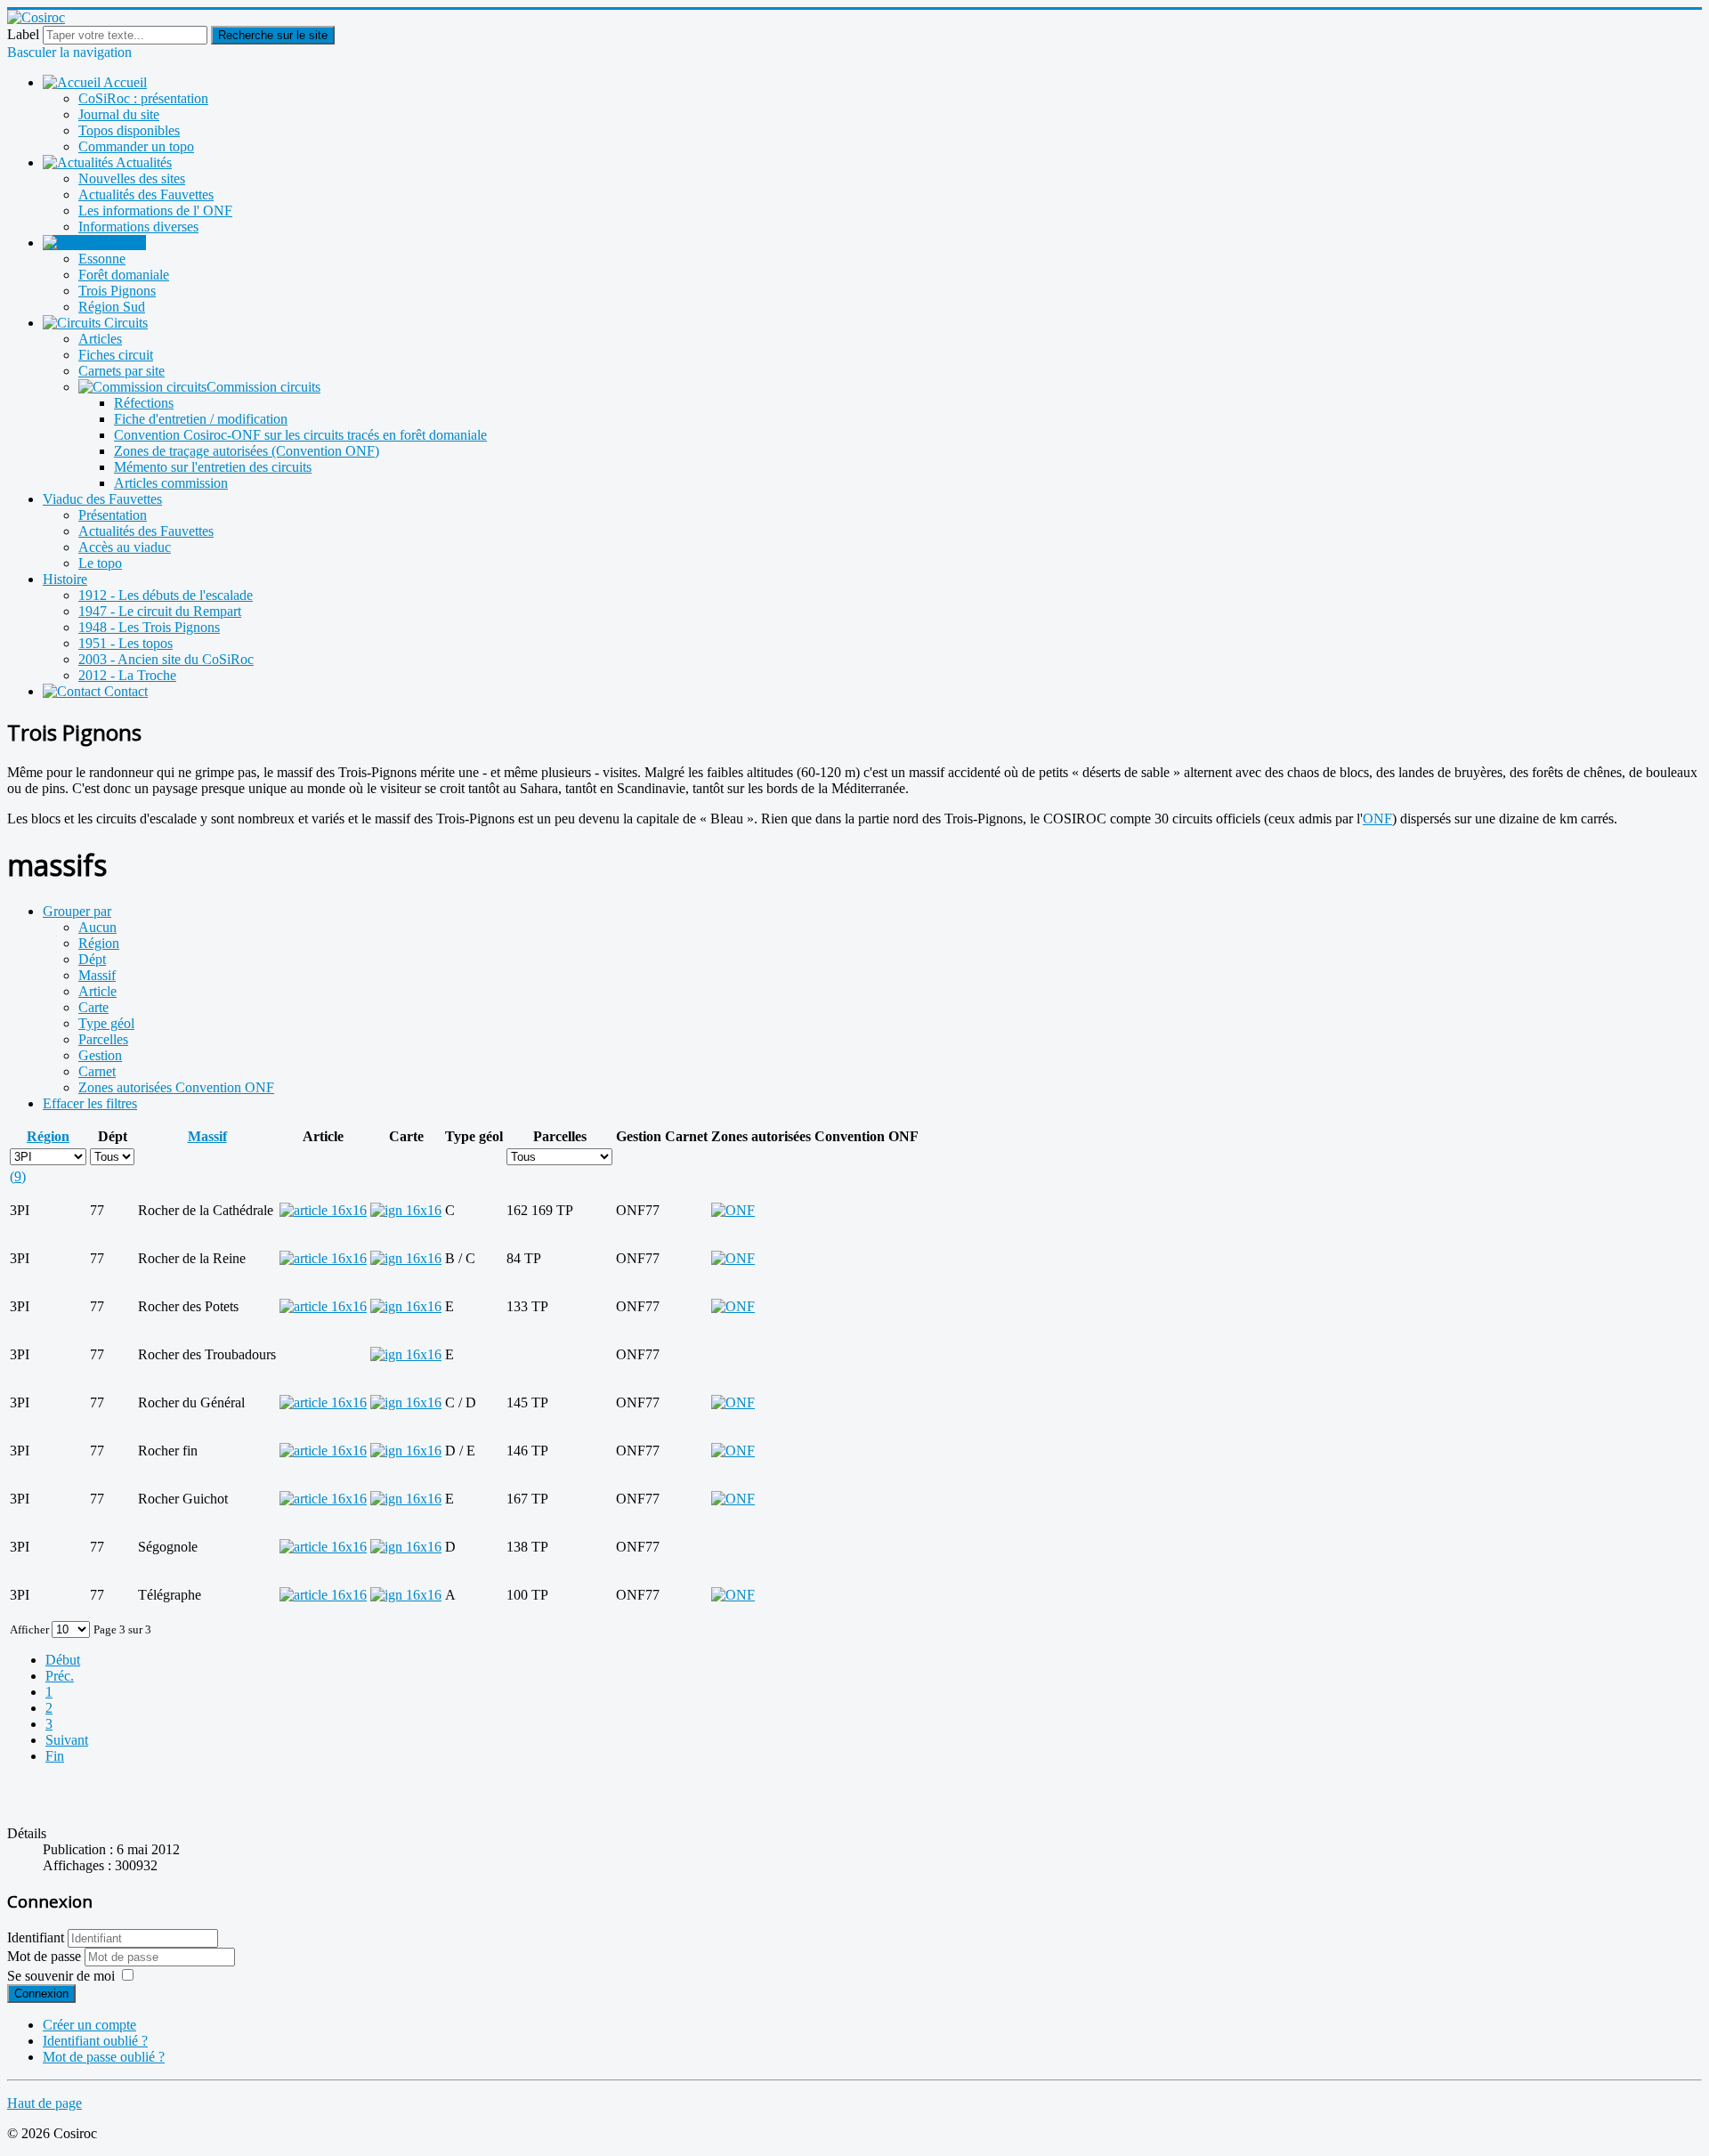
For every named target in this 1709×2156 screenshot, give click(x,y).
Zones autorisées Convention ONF (176, 1087)
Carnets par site (121, 371)
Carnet (97, 1071)
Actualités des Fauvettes (146, 195)
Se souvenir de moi (61, 1976)
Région (99, 943)
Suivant (67, 1740)
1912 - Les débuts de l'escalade (166, 595)
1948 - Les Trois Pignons (149, 627)
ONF (1377, 819)
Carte (93, 1007)
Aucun (97, 927)
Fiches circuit (116, 355)
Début (63, 1660)
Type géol (106, 1023)
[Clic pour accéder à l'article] (323, 1210)
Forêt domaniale (124, 275)
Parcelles (103, 1039)
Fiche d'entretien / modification (201, 419)
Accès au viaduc (125, 547)
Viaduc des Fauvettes (102, 499)
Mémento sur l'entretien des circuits (213, 467)
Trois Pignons (117, 291)
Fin (55, 1756)
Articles (100, 339)
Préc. (60, 1676)
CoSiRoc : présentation (143, 98)
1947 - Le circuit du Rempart (160, 611)
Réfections (144, 403)
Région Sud (112, 307)
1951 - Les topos (126, 643)
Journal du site (119, 114)
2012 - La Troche (127, 675)
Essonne (102, 259)
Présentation (113, 515)
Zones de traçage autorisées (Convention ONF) (247, 451)
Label (23, 34)
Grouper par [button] (77, 911)
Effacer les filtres (90, 1103)
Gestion (100, 1055)
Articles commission (171, 483)
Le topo (100, 563)
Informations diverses (138, 227)
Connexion (41, 1994)
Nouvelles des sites (132, 178)
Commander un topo (136, 146)
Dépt (92, 959)
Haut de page (45, 2103)
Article (97, 991)
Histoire (65, 579)
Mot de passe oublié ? (104, 2057)
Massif (97, 975)
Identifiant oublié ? (95, 2041)
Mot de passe (46, 1956)
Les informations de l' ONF (155, 211)
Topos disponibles (129, 130)
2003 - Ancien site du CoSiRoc (166, 659)
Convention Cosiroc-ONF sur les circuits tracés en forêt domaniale (300, 435)
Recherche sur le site (273, 35)
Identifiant (36, 1937)
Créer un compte (89, 2025)
